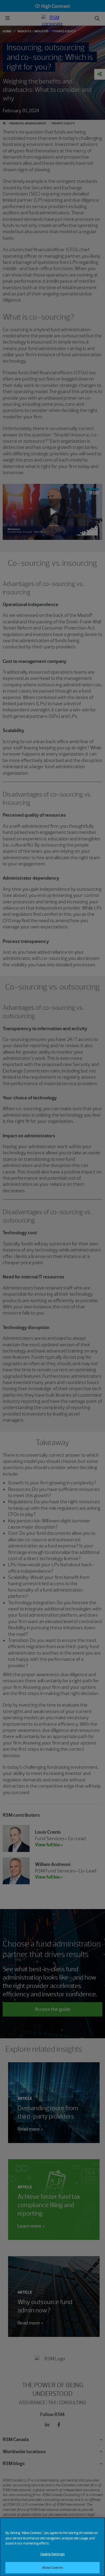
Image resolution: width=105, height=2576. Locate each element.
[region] (52, 2547)
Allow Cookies (52, 2568)
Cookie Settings (52, 2554)
